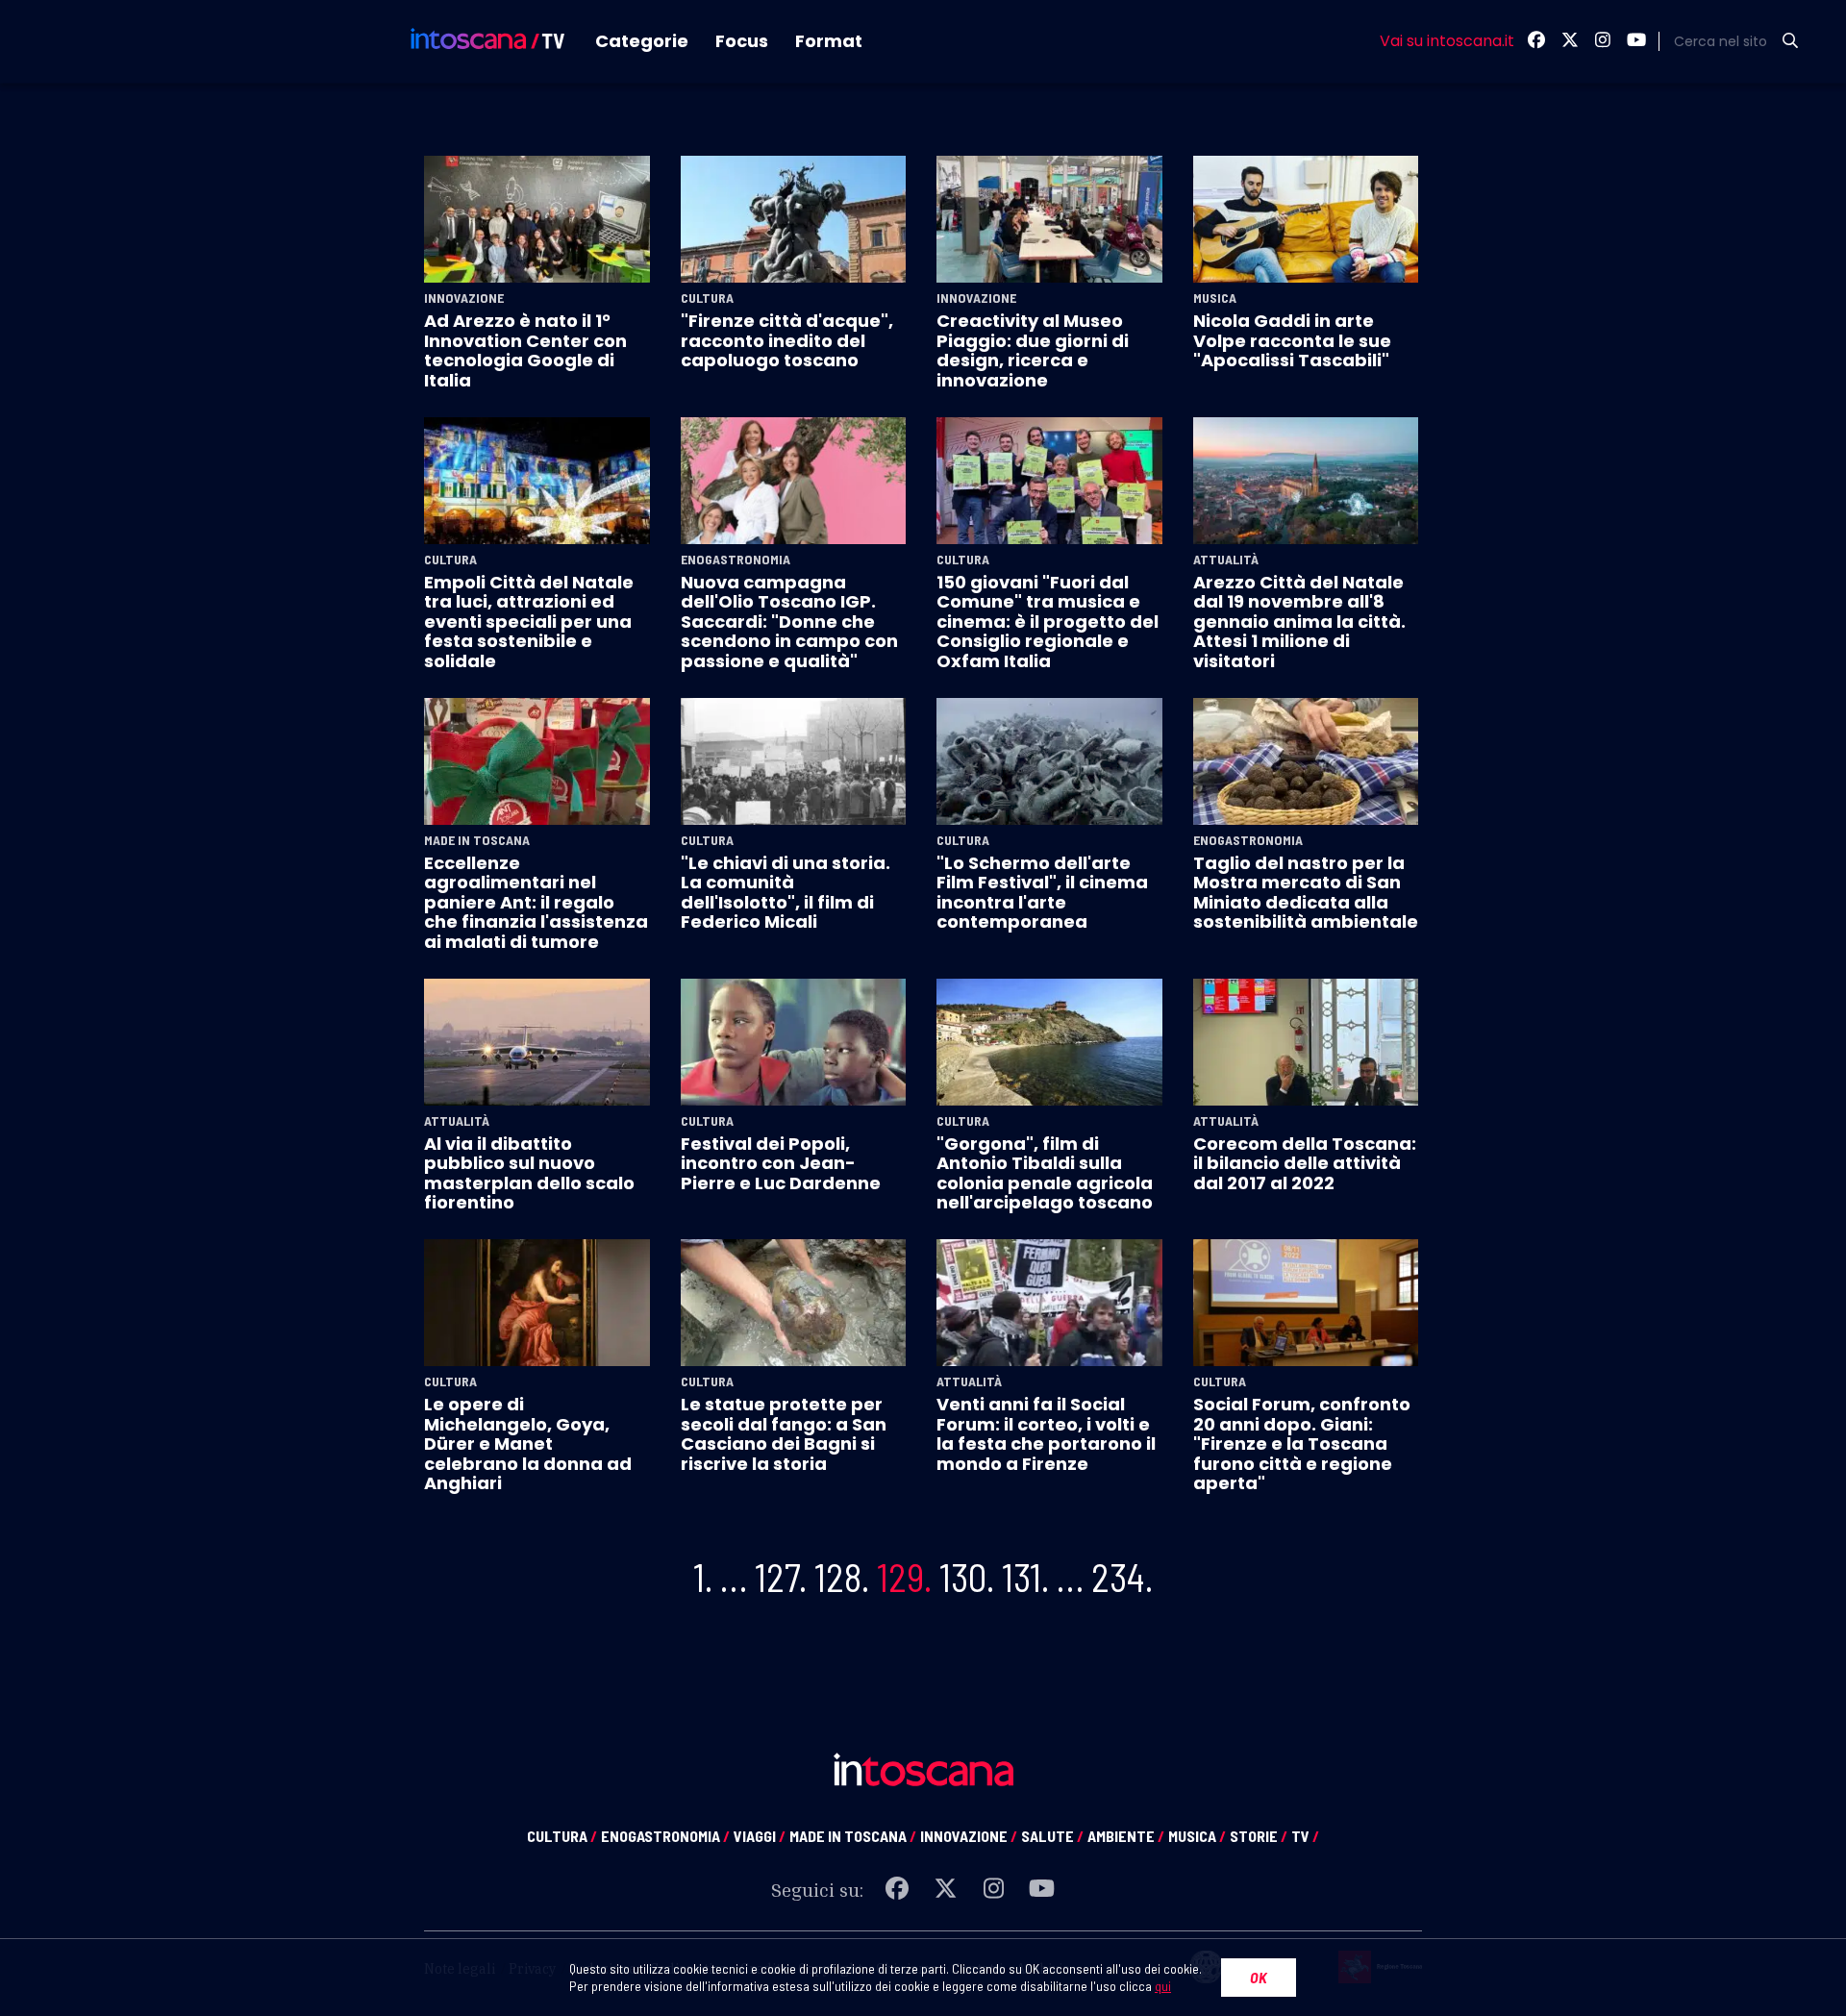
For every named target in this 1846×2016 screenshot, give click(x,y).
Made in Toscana (477, 840)
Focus (742, 41)
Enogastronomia (736, 560)
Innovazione (464, 298)
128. (842, 1577)
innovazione (969, 1836)
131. (1025, 1577)
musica (1197, 1836)
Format (829, 41)
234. (1122, 1577)
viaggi (760, 1836)
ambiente (1126, 1836)
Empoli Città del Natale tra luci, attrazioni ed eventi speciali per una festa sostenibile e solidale (529, 622)
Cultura (707, 298)
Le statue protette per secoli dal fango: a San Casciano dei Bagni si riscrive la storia (784, 1433)
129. (904, 1577)
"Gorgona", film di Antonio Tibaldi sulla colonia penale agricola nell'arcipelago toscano (1045, 1173)
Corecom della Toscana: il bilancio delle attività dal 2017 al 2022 (1305, 1163)
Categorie (642, 41)
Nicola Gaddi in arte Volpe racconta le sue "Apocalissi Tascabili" (1292, 340)
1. (703, 1577)
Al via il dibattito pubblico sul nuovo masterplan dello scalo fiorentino (529, 1173)
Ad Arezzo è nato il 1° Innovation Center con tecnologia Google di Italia (525, 350)
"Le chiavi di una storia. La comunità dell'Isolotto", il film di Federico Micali (786, 892)
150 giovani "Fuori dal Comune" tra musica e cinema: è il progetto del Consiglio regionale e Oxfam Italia (1048, 622)
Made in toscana (853, 1836)
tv (1305, 1836)
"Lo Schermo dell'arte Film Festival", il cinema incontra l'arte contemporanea (1042, 892)
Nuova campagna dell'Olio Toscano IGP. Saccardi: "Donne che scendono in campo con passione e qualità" (789, 622)
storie (1259, 1836)
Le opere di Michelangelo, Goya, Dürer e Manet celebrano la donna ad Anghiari (528, 1444)
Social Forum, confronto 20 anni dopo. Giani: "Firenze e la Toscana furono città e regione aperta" (1302, 1444)
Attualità (1226, 560)
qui (1163, 1986)
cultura (562, 1836)
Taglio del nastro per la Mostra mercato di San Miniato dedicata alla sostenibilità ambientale (1306, 892)
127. (781, 1577)
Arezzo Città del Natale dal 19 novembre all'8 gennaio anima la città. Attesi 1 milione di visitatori (1299, 622)
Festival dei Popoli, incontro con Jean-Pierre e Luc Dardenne (781, 1163)
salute (1052, 1836)
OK (1259, 1977)
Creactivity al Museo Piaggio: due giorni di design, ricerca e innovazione (1033, 350)
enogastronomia (665, 1836)
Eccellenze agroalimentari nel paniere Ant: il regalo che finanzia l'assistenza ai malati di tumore (536, 902)
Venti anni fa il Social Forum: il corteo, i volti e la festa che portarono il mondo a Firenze (1046, 1433)
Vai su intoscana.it (1447, 41)
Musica (1215, 298)
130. (967, 1577)
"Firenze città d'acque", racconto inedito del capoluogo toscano (787, 340)
